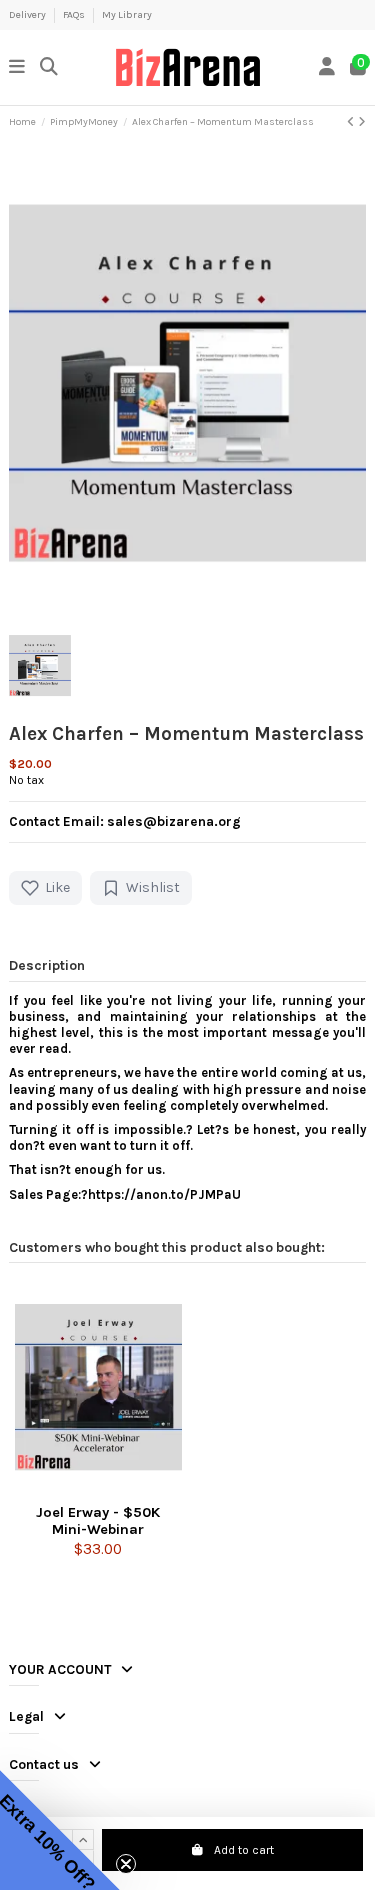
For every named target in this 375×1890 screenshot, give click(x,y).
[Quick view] (98, 1489)
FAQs (75, 15)
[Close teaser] (126, 1864)
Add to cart (244, 1850)
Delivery (28, 15)
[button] (60, 1830)
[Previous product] (352, 122)
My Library (127, 15)
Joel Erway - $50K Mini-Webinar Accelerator (98, 1520)
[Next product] (362, 122)
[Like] (70, 1489)
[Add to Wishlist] (126, 1489)
